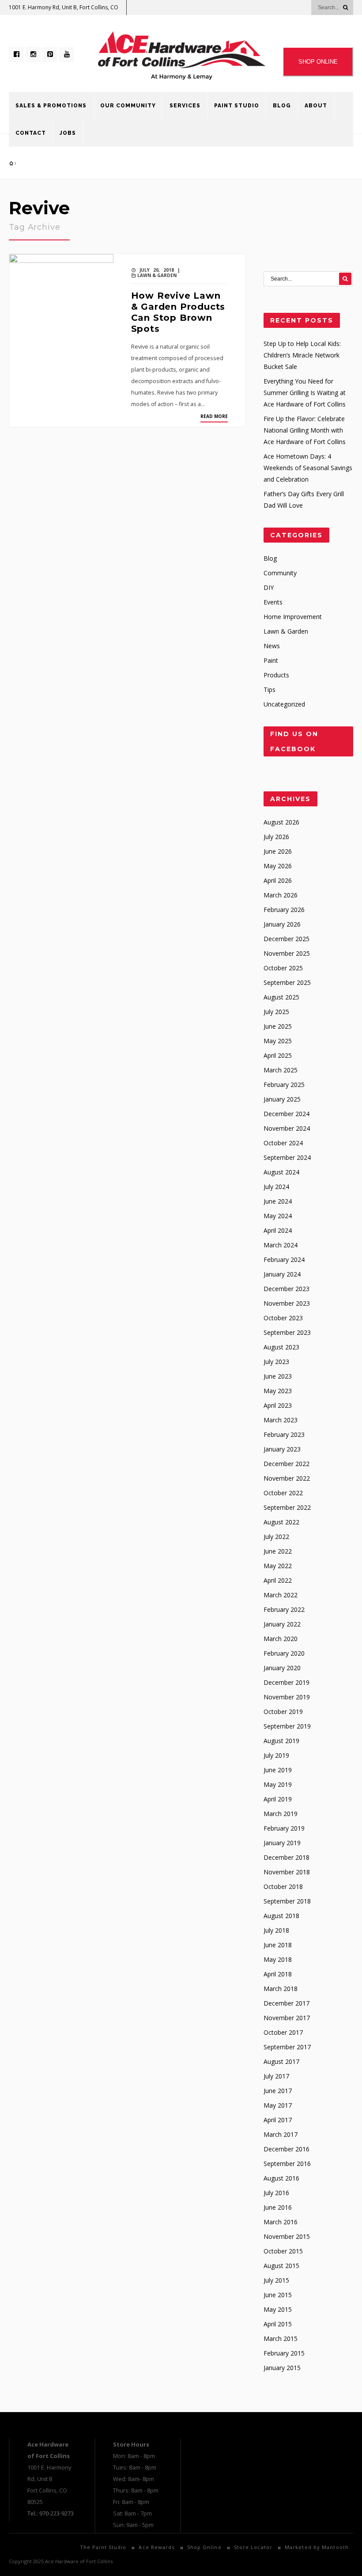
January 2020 (282, 1668)
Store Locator (253, 2547)
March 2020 (281, 1639)
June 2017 (278, 2091)
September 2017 (287, 2047)
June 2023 (278, 1376)
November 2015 (287, 2236)
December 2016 (287, 2149)
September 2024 (287, 1157)
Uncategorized (284, 704)
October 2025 (283, 968)
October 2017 (283, 2032)
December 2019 (287, 1682)
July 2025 (276, 1012)
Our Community (128, 106)
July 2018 (276, 1930)
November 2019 (287, 1697)
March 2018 (281, 1989)
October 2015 (283, 2251)
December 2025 (287, 939)
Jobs (68, 133)
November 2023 (287, 1303)
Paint (271, 660)
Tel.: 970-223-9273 (51, 2513)
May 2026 (278, 866)
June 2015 (278, 2295)
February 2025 (284, 1085)
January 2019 (282, 1843)
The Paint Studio (103, 2547)
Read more (214, 416)
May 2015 (278, 2309)
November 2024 (287, 1128)
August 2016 (281, 2178)
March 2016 (281, 2222)
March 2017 (281, 2134)
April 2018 (278, 1974)
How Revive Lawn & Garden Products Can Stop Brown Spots (178, 312)
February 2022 (284, 1609)
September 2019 (287, 1726)
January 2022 (282, 1624)
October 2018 (283, 1886)
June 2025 (278, 1026)
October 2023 (283, 1318)
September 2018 (287, 1901)
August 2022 (281, 1522)
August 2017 (281, 2061)
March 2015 (281, 2339)
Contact (31, 133)
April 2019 (278, 1799)
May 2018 (278, 1959)
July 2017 (276, 2076)
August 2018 (281, 1916)
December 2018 (287, 1857)
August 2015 (281, 2266)
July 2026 (276, 837)
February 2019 (284, 1828)
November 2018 (287, 1872)
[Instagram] (33, 54)
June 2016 (278, 2207)
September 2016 (287, 2164)
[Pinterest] (50, 54)
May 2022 (278, 1566)
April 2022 (278, 1580)
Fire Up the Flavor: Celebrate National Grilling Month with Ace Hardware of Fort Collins (305, 430)
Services (185, 106)
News (272, 646)
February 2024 (284, 1260)
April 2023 (278, 1405)
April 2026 (278, 880)
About (316, 106)
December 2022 (287, 1464)
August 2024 (281, 1172)
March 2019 (281, 1814)
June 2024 (278, 1201)
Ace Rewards (156, 2547)
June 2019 (278, 1770)
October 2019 (283, 1712)
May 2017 (278, 2105)
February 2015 (284, 2353)
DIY (269, 587)
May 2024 (278, 1216)
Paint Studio (237, 106)
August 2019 (281, 1741)
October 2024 (283, 1143)
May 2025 (278, 1041)
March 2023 (281, 1420)
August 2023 (281, 1347)
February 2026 (284, 910)
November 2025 (287, 953)
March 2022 (281, 1595)
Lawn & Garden (157, 275)
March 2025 (281, 1070)
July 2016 (276, 2193)
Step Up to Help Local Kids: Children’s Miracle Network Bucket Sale (302, 355)
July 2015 (276, 2280)
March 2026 (281, 895)
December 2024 (287, 1114)
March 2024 (281, 1245)
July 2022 (276, 1537)
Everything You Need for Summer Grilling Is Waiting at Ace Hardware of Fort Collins (305, 393)
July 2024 (276, 1187)
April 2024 (278, 1230)
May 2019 (278, 1784)
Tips (270, 690)
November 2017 (287, 2018)
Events (273, 602)
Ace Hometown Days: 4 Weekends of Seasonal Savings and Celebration (308, 468)
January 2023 (282, 1449)
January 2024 (282, 1274)
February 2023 (284, 1434)
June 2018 (278, 1945)
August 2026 (281, 822)
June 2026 (278, 851)
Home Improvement (293, 617)
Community (280, 573)
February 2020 (284, 1653)
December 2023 (287, 1289)
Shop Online (204, 2547)
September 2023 (287, 1332)
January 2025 (282, 1099)
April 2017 (278, 2120)
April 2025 (278, 1055)
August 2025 (281, 997)
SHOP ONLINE (318, 62)
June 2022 (278, 1551)
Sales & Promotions (51, 106)
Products (276, 675)
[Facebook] (16, 54)
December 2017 (287, 2003)
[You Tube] (67, 54)
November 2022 (287, 1478)
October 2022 (283, 1493)
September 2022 (287, 1507)
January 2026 (282, 924)
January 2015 (282, 2368)
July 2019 (276, 1755)
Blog (282, 106)
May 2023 (278, 1391)
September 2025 (287, 982)
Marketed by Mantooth (317, 2547)
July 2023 (276, 1362)
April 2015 (278, 2324)
